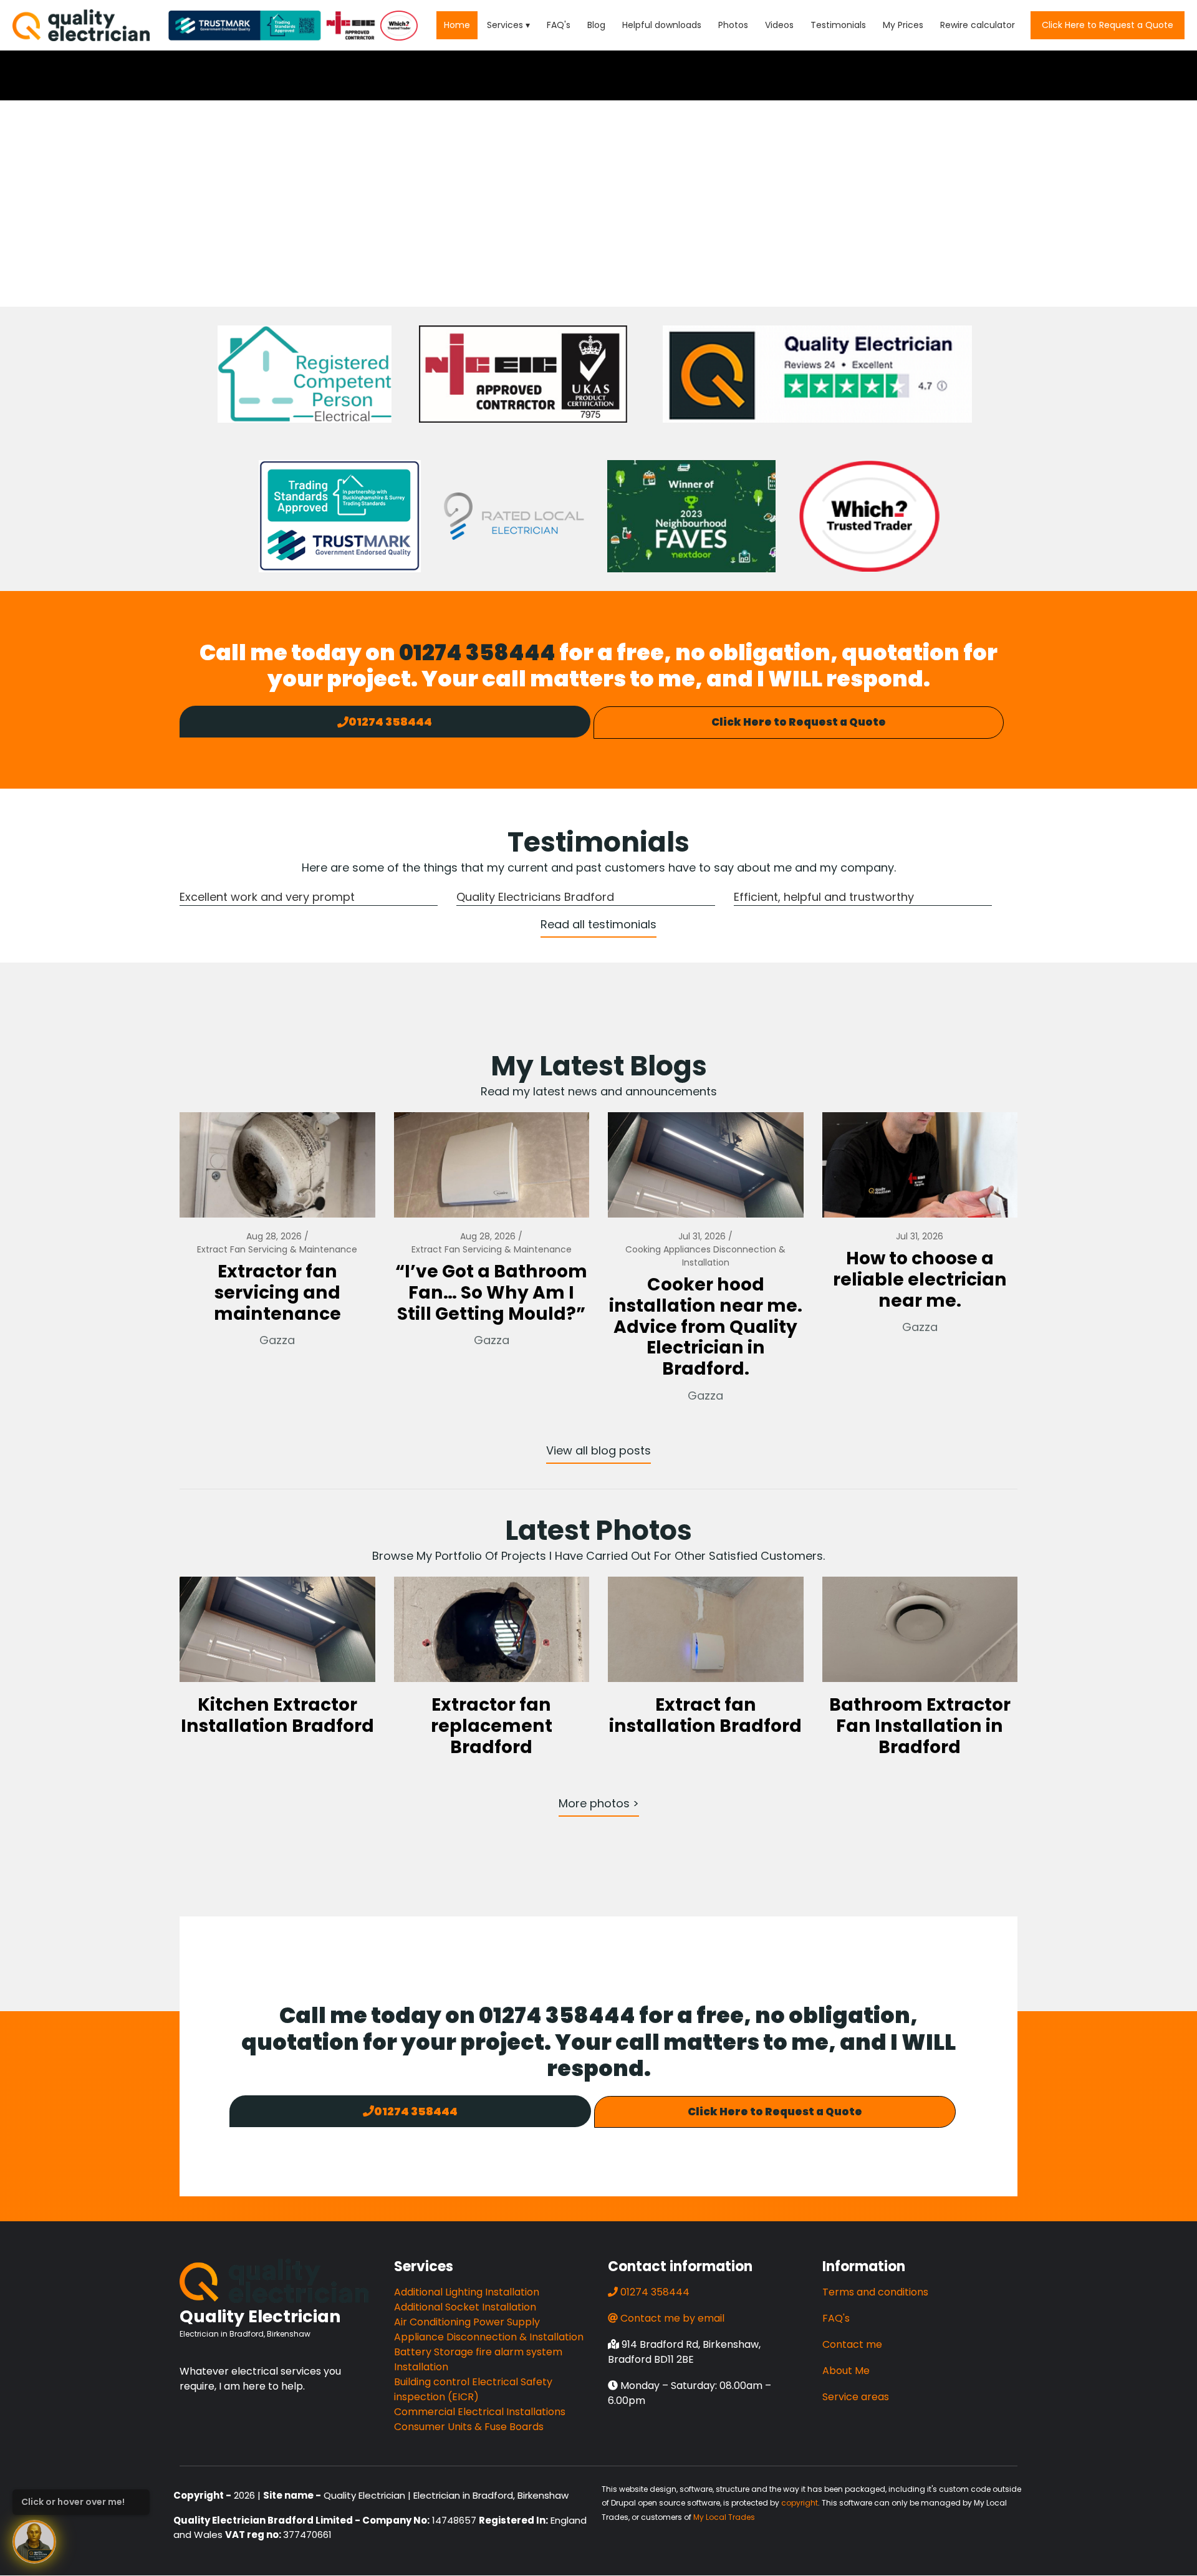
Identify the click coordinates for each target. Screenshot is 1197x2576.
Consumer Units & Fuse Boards (469, 2427)
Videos (779, 25)
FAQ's (559, 25)
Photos (733, 25)
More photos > (599, 1803)
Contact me (852, 2344)
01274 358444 (477, 652)
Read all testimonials (598, 924)
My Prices (903, 25)
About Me (846, 2371)
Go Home (598, 246)
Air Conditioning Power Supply (467, 2322)
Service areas (856, 2397)
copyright (800, 2503)
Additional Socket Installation (465, 2307)
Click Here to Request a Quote (1108, 25)
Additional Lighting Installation (467, 2292)
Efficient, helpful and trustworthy (824, 897)
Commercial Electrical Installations (480, 2412)
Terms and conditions (875, 2292)
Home (457, 25)
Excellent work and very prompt (267, 897)
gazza (277, 1340)
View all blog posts (598, 1450)
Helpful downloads (662, 25)
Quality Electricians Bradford (535, 897)
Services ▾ (508, 25)
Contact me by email (672, 2318)
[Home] (81, 25)
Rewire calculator (978, 25)
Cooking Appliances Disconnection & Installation (705, 1256)
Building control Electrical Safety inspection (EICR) (473, 2389)
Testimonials (838, 25)
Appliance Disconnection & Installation (489, 2337)
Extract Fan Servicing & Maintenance (277, 1249)
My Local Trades (724, 2517)
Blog (596, 25)
